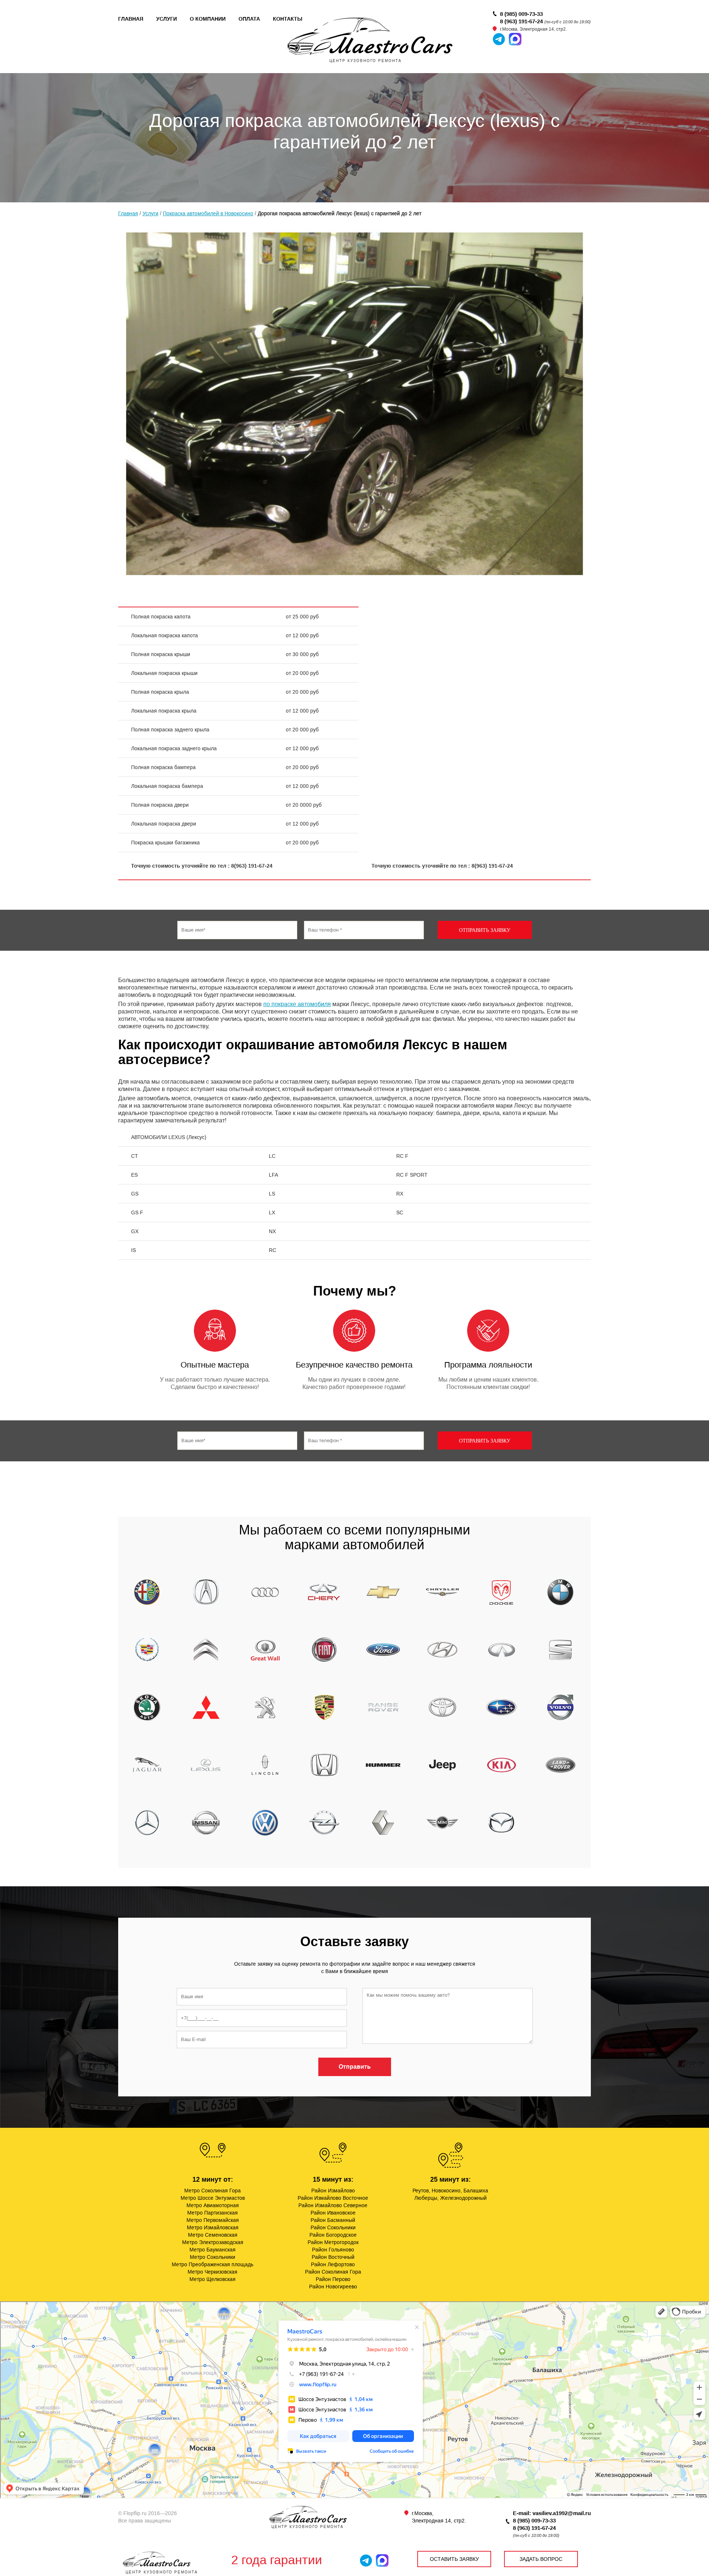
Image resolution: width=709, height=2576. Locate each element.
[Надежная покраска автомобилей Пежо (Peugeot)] (265, 1707)
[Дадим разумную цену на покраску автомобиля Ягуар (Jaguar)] (147, 1765)
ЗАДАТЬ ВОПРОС (541, 2559)
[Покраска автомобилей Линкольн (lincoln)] (265, 1765)
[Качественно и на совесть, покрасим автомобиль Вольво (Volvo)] (561, 1707)
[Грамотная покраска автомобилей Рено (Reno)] (383, 1822)
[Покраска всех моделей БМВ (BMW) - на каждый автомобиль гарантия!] (561, 1592)
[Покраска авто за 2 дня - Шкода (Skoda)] (147, 1707)
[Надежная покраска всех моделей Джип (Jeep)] (442, 1765)
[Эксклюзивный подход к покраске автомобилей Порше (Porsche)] (324, 1707)
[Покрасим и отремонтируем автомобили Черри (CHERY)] (324, 1592)
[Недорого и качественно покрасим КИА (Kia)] (501, 1765)
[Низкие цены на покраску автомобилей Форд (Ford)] (383, 1650)
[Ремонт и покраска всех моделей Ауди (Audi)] (265, 1592)
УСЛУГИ (167, 19)
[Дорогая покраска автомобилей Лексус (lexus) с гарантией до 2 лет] (206, 1765)
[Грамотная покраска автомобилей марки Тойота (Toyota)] (442, 1707)
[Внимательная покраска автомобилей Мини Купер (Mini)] (442, 1822)
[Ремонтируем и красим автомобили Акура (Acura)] (206, 1592)
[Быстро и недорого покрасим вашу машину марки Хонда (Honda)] (324, 1765)
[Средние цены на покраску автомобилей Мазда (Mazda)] (501, 1822)
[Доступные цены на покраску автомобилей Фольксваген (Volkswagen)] (265, 1822)
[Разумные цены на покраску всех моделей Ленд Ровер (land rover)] (561, 1765)
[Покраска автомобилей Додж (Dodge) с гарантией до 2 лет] (501, 1592)
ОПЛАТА (249, 19)
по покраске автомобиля (297, 1004)
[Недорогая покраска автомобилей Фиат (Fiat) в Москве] (324, 1650)
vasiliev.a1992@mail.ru (562, 2513)
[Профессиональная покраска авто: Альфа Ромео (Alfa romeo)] (147, 1592)
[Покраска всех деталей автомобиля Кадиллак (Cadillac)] (147, 1650)
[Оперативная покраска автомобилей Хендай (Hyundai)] (442, 1650)
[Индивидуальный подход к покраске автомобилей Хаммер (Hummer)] (383, 1765)
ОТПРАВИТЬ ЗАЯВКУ (485, 930)
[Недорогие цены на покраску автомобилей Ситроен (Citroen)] (206, 1650)
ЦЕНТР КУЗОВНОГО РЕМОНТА (162, 2572)
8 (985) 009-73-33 (521, 14)
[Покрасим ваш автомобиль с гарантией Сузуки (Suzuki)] (561, 1650)
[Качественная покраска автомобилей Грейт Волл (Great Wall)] (265, 1650)
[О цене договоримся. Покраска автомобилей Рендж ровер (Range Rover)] (383, 1707)
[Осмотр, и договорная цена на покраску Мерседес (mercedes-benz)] (147, 1822)
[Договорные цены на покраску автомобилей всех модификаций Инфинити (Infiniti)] (501, 1650)
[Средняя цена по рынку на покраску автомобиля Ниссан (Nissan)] (206, 1822)
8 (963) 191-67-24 (521, 21)
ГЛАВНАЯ (131, 19)
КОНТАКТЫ (288, 19)
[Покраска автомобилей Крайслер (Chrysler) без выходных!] (442, 1592)
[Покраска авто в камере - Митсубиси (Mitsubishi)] (206, 1707)
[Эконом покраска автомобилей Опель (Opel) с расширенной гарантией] (324, 1822)
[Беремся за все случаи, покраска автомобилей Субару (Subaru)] (501, 1707)
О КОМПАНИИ (208, 19)
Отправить (355, 2067)
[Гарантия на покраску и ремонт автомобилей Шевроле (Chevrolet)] (383, 1592)
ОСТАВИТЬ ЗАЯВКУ (454, 2559)
